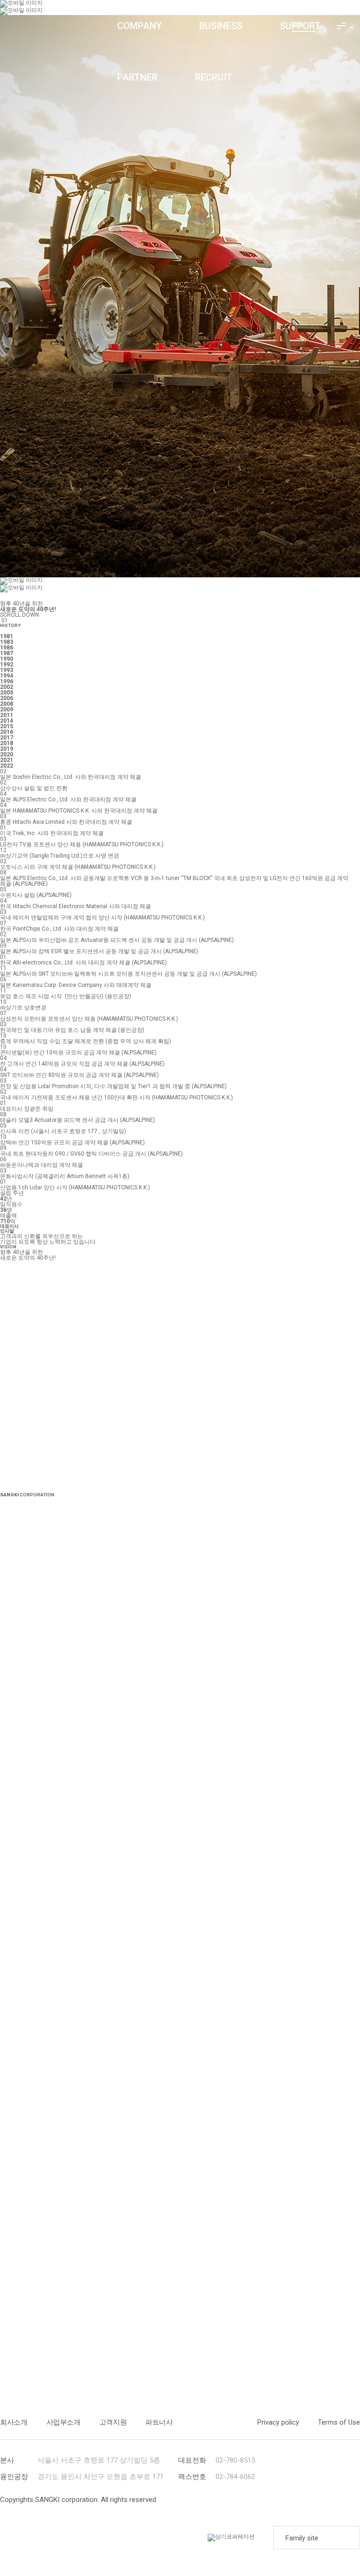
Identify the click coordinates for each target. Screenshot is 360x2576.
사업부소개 (64, 2422)
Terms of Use (339, 2422)
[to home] (54, 26)
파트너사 (159, 2422)
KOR (298, 25)
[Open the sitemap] (341, 26)
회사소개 (14, 2422)
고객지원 (113, 2422)
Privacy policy (278, 2422)
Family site (302, 2538)
